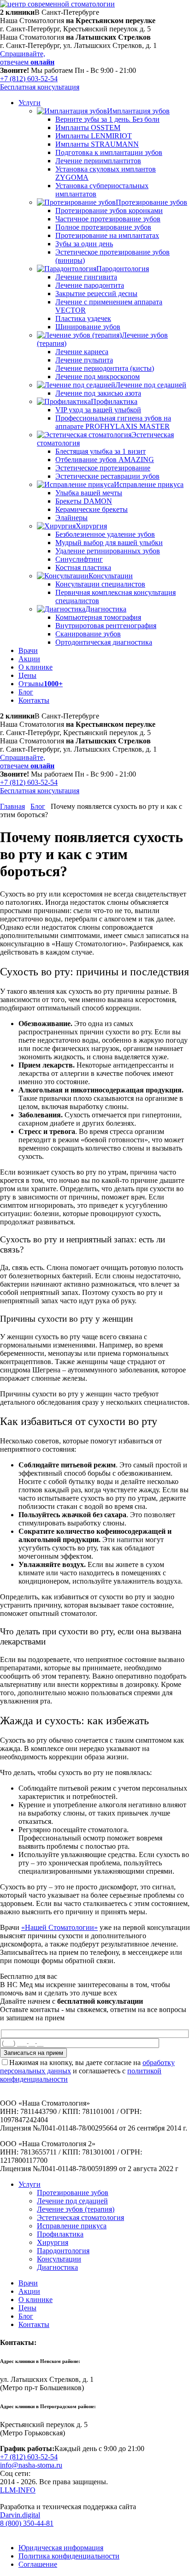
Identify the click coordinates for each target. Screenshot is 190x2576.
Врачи (28, 2283)
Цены (27, 2308)
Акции (29, 2291)
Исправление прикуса (72, 2226)
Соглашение (38, 2564)
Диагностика (57, 2267)
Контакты (34, 2324)
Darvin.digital (20, 2515)
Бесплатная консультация (40, 87)
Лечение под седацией (72, 2201)
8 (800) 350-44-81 (27, 2523)
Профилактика (60, 2234)
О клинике (36, 2300)
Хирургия (53, 2242)
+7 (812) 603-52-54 (29, 79)
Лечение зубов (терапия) (76, 2209)
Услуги (30, 2184)
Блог (38, 806)
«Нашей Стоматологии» (59, 1927)
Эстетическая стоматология (80, 2217)
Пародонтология (63, 2251)
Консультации (59, 2259)
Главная (12, 806)
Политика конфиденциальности (69, 2556)
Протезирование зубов (73, 2193)
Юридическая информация (61, 2548)
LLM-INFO (18, 2490)
